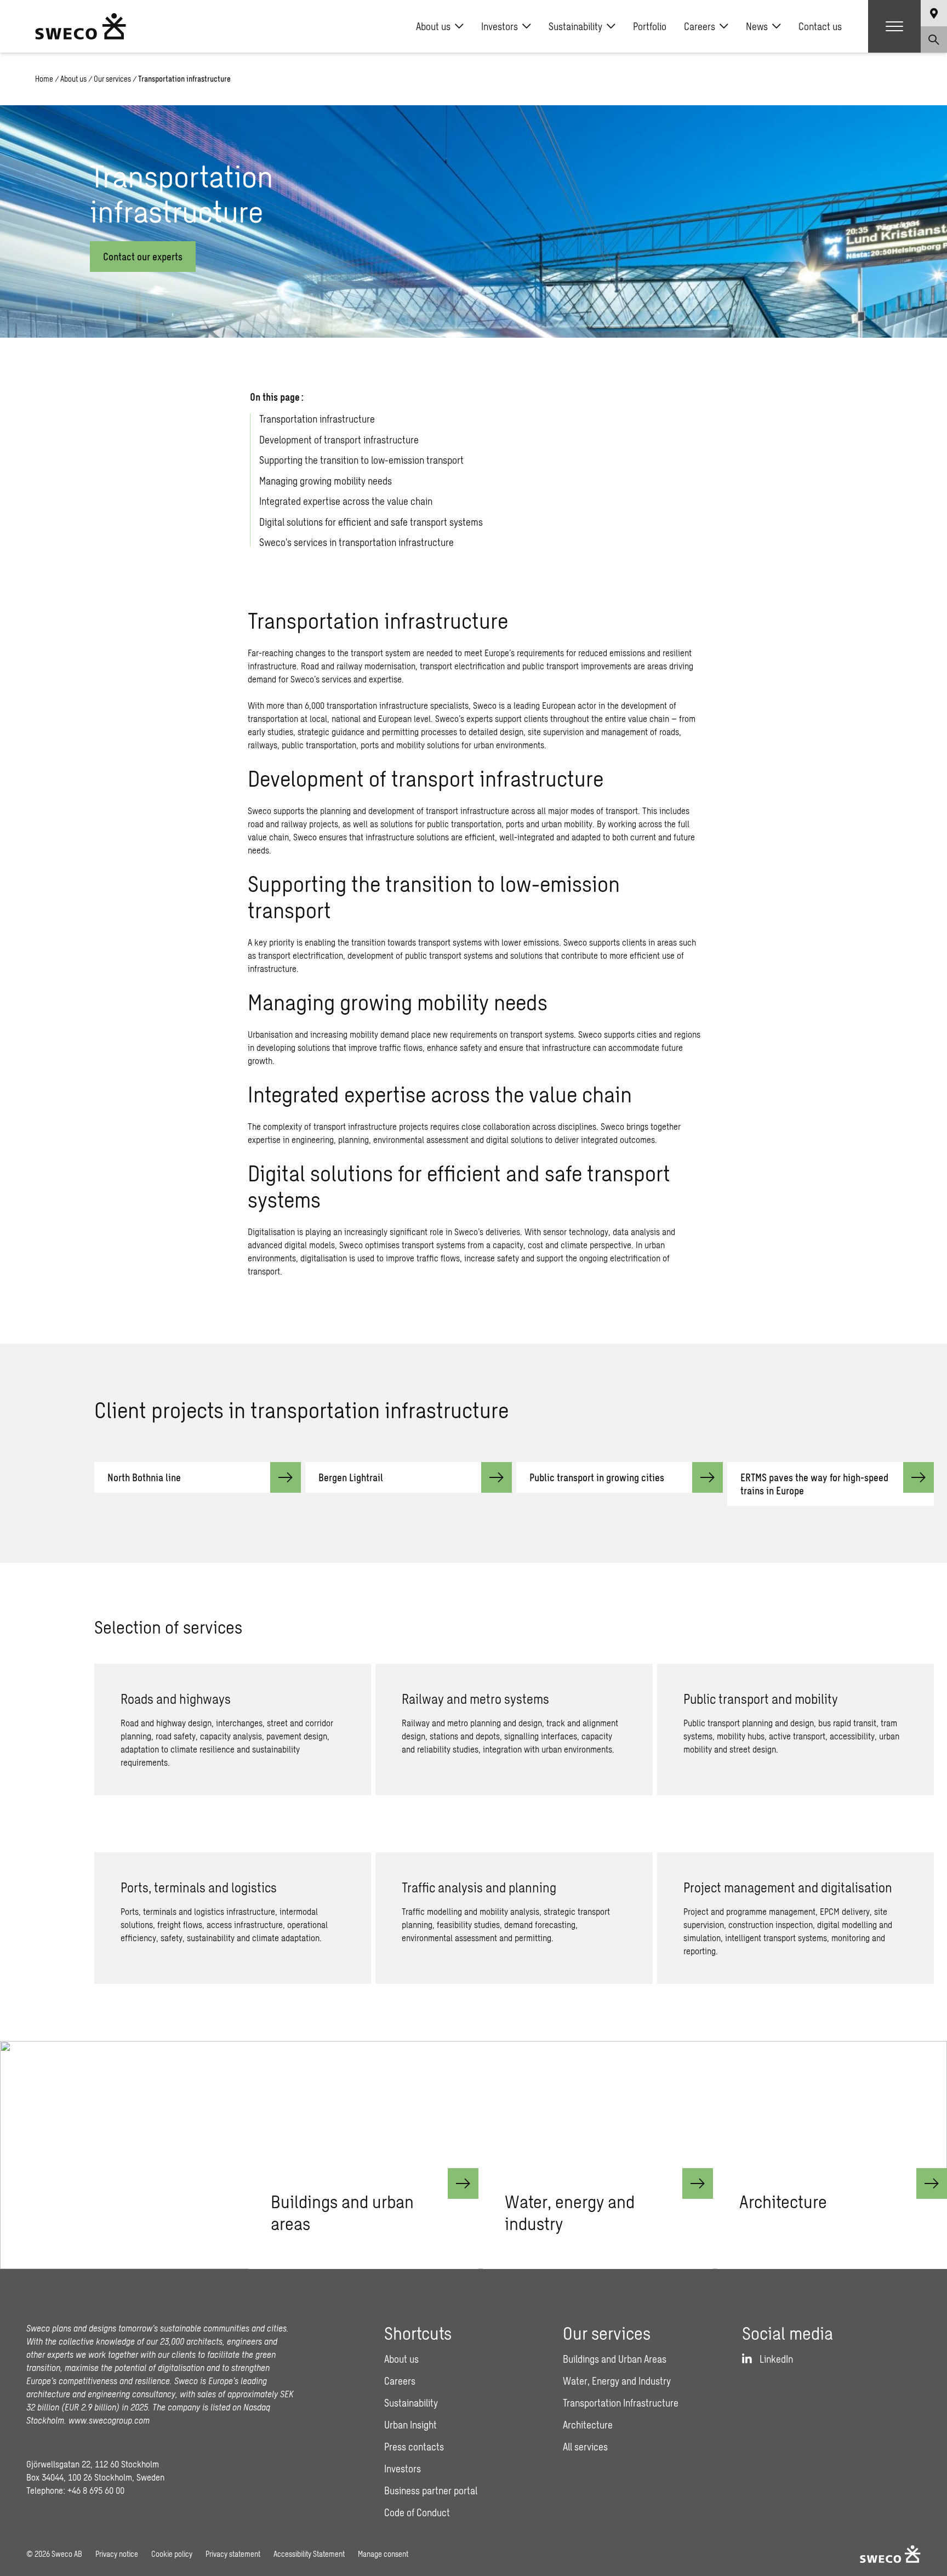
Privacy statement (233, 2554)
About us (433, 26)
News (757, 26)
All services (585, 2447)
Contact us (820, 26)
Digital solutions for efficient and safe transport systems (371, 522)
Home (44, 79)
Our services (112, 79)
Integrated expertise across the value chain (346, 502)
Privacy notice (117, 2554)
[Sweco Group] (81, 26)
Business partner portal (431, 2490)
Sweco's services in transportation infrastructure (356, 543)
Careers (700, 26)
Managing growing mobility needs (326, 481)
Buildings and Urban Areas (615, 2359)
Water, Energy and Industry (617, 2381)
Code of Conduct (417, 2512)
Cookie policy (172, 2554)
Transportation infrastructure (317, 419)
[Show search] (934, 39)
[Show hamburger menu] (894, 26)
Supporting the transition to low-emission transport (361, 460)
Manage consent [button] (383, 2554)
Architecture (588, 2425)
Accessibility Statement (309, 2554)
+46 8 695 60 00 (96, 2490)
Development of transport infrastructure (339, 440)
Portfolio (650, 26)
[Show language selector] (934, 13)
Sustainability (575, 26)
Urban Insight (410, 2425)
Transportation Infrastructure (621, 2403)
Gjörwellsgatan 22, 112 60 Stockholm (93, 2464)
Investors (500, 26)
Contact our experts (143, 257)
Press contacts (414, 2447)
